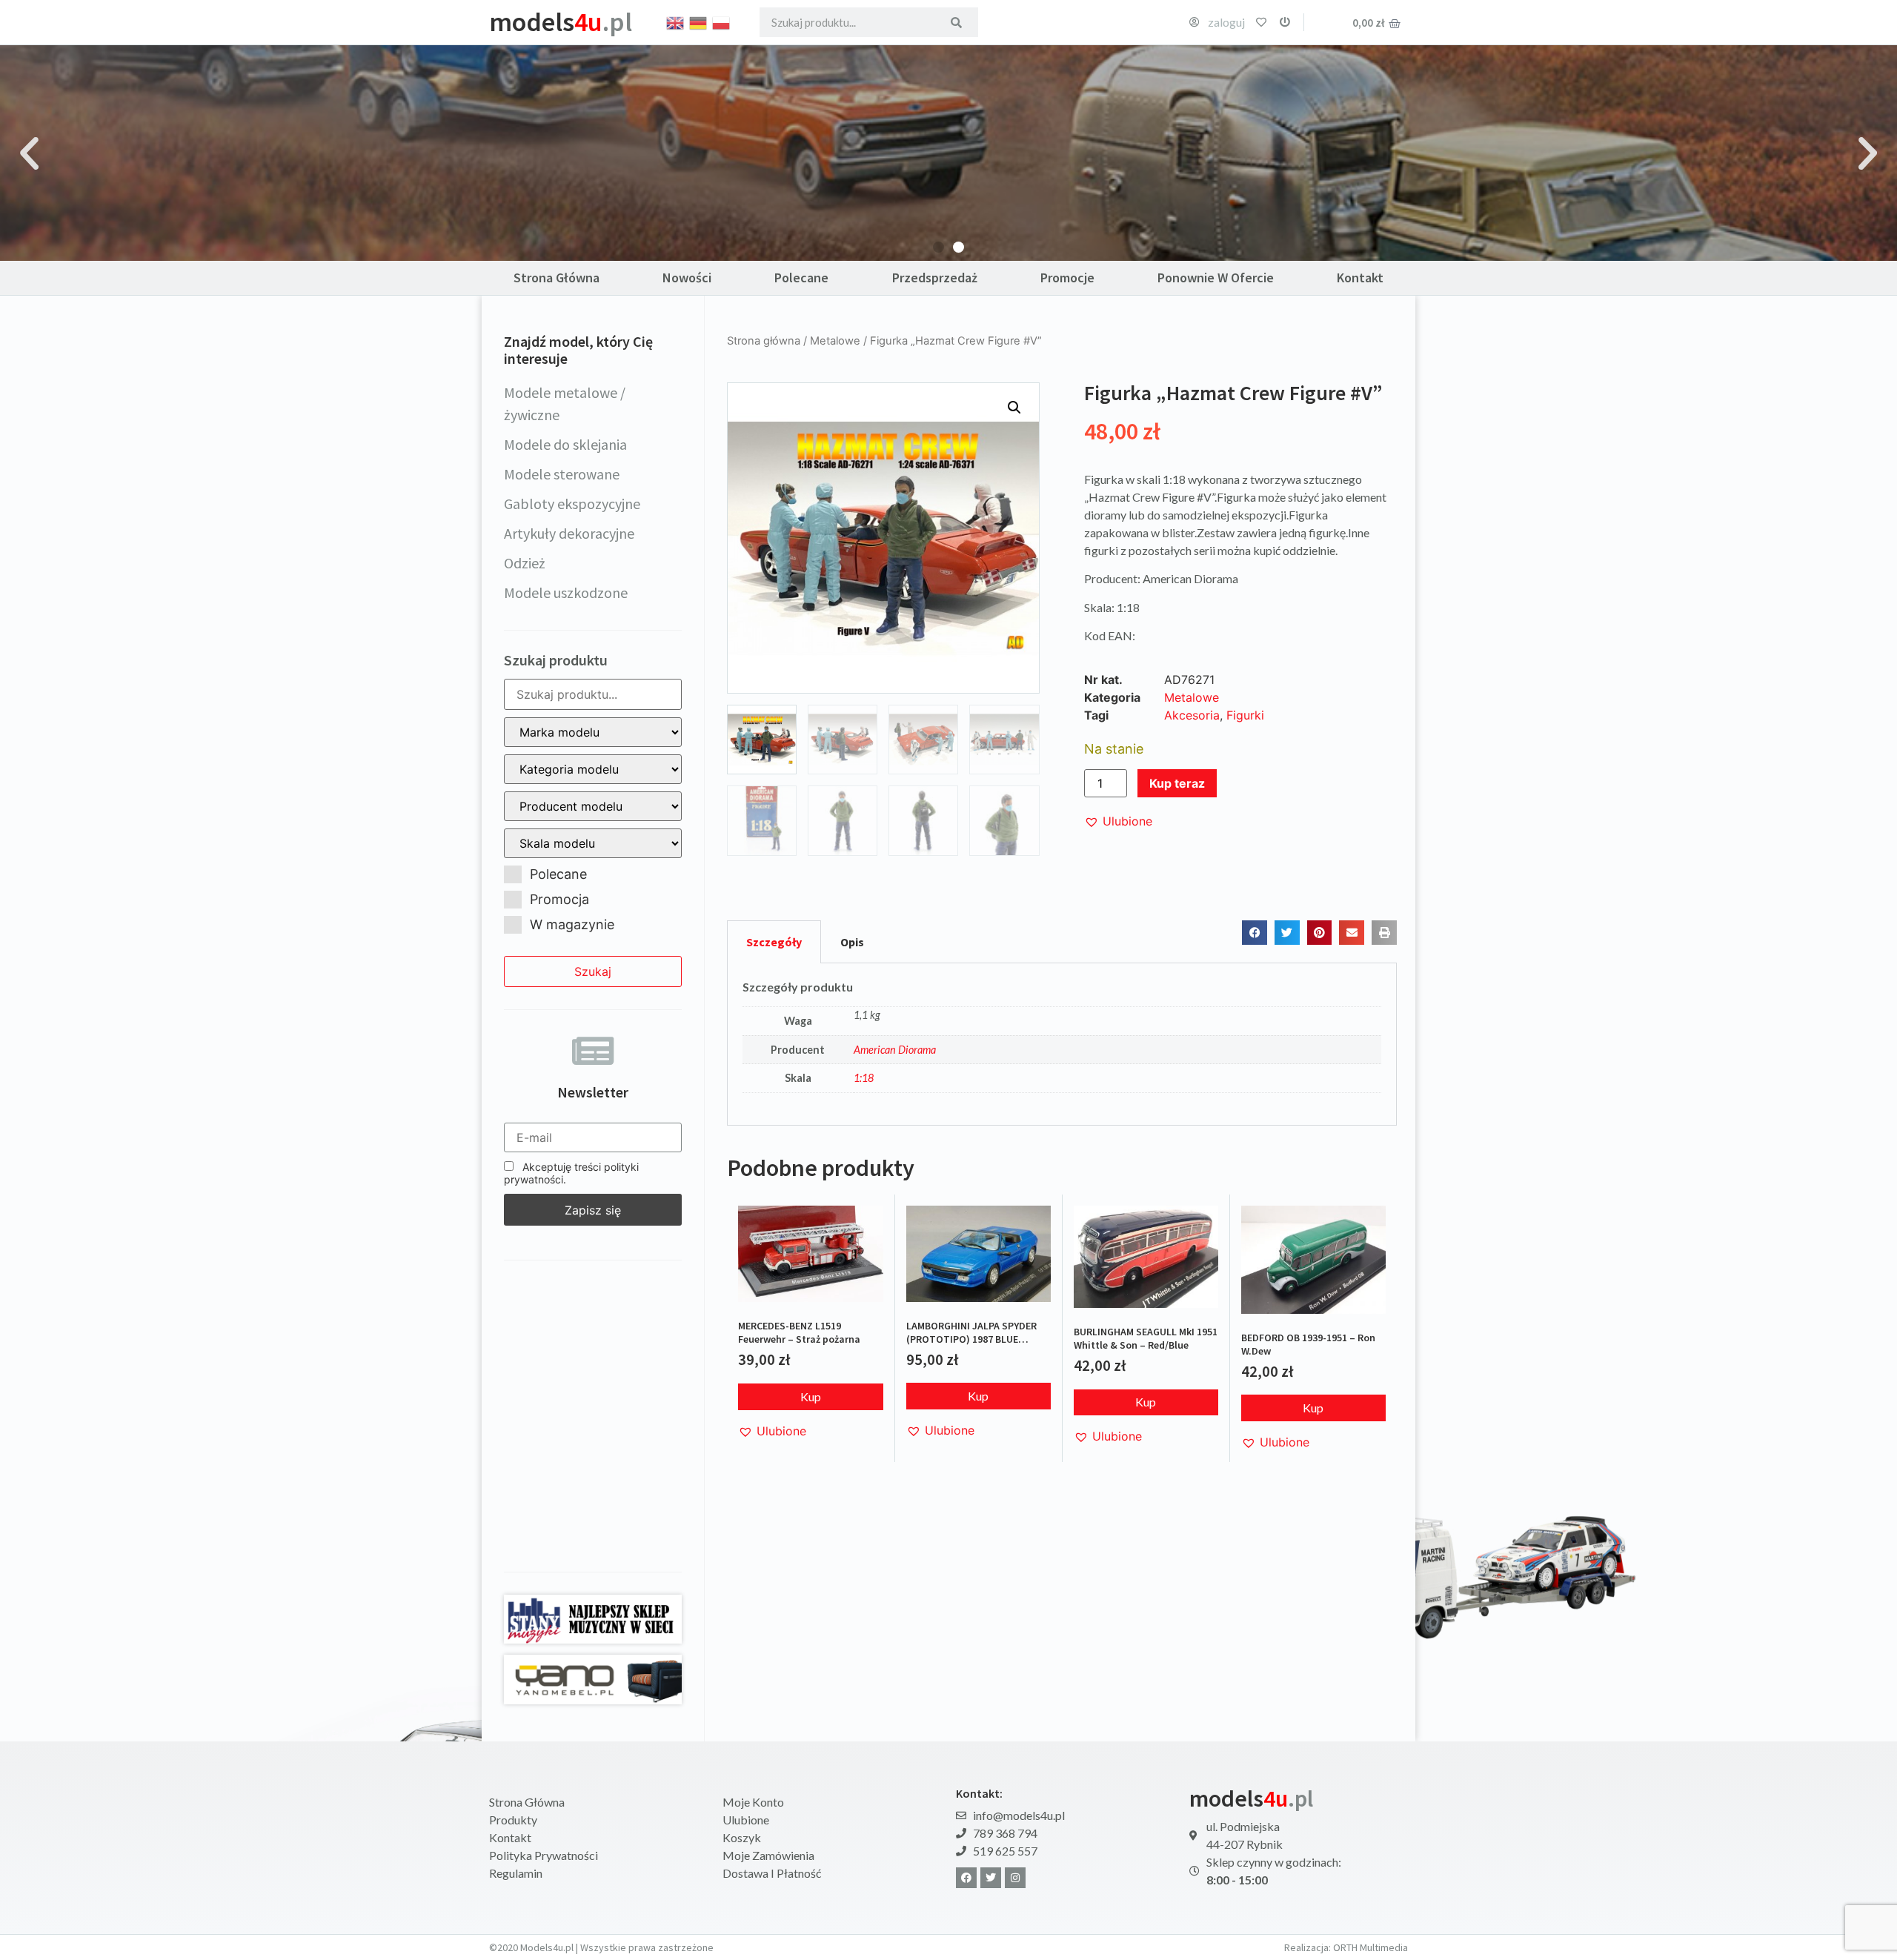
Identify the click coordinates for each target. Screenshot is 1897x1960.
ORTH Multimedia (1371, 1947)
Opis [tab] (852, 942)
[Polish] (722, 21)
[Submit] (956, 22)
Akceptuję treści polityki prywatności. (571, 1173)
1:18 (864, 1078)
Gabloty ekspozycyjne (572, 504)
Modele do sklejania (565, 444)
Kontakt (1360, 278)
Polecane (801, 278)
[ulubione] (1261, 22)
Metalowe (835, 341)
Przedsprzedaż (935, 278)
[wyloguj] (1285, 22)
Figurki (1245, 715)
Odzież (525, 563)
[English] (676, 21)
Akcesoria (1192, 715)
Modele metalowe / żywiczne (565, 403)
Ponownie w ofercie (1216, 278)
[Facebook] (966, 1878)
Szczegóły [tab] (774, 942)
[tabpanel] (1062, 1045)
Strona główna (764, 341)
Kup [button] (811, 1396)
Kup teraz (1177, 783)
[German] (699, 21)
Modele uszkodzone (566, 592)
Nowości (687, 278)
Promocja (559, 899)
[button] (29, 153)
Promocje (1067, 278)
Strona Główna (557, 278)
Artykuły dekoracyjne (569, 533)
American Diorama (895, 1050)
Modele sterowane (562, 474)
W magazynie (572, 924)
